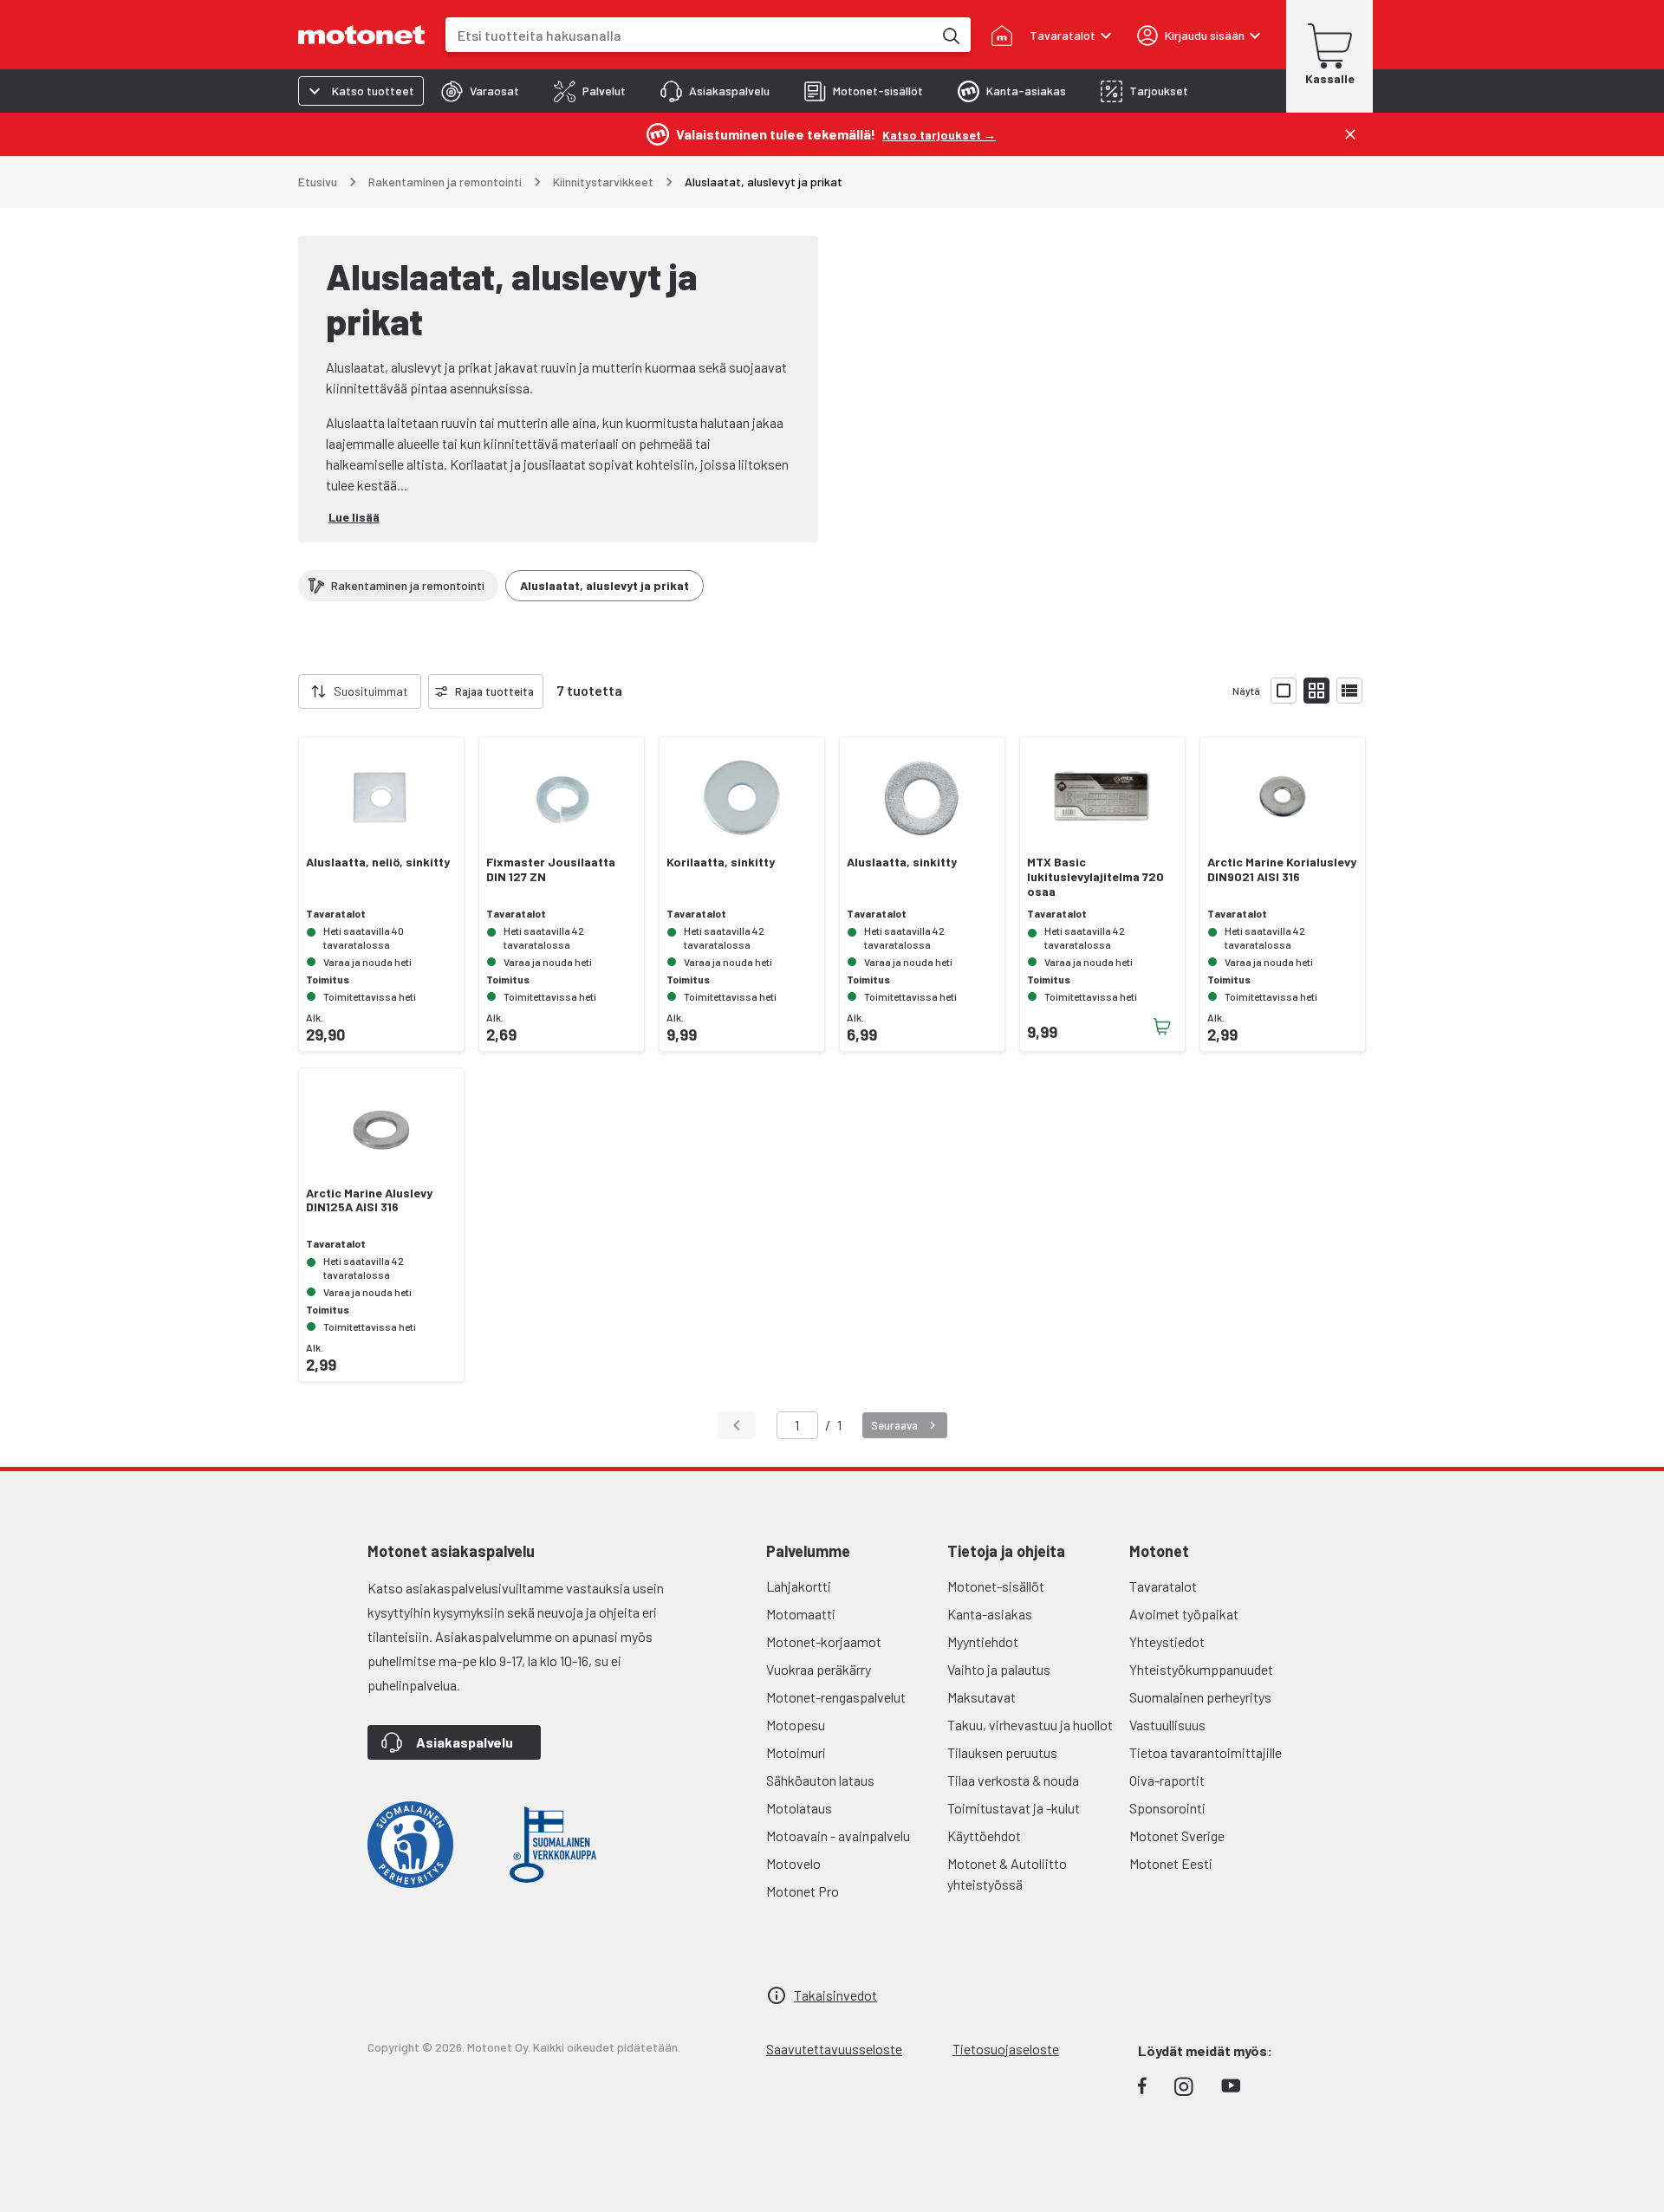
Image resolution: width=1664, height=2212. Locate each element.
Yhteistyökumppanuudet (1201, 1669)
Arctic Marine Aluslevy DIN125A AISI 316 (369, 1200)
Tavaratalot (1163, 1586)
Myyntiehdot (983, 1641)
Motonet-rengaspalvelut (836, 1697)
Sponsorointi (1167, 1808)
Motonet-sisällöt (996, 1586)
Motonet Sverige (1177, 1836)
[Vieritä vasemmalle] (288, 691)
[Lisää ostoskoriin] (1162, 1027)
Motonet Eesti (1171, 1863)
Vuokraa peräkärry (819, 1669)
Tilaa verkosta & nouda (1013, 1780)
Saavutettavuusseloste (834, 2049)
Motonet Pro (803, 1891)
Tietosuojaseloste (1006, 2049)
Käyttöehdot (984, 1836)
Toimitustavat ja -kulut (1014, 1808)
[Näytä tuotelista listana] (1349, 691)
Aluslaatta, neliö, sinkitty (378, 862)
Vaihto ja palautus (999, 1669)
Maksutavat (981, 1697)
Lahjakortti (799, 1586)
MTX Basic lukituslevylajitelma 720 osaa (1095, 877)
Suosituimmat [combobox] (371, 691)
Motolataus (799, 1808)
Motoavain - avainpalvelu (838, 1836)
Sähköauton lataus (820, 1780)
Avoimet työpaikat (1184, 1614)
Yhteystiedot (1167, 1641)
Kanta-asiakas (990, 1614)
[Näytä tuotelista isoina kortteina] (1284, 691)
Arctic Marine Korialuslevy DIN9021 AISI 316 (1282, 869)
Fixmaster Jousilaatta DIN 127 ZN (551, 869)
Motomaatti (801, 1614)
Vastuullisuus (1167, 1725)
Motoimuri (796, 1752)
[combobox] (689, 35)
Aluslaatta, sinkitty (902, 862)
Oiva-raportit (1167, 1780)
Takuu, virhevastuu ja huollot (1030, 1725)
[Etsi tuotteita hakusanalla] (950, 35)
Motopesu (796, 1725)
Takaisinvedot (835, 1995)
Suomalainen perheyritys (1200, 1697)
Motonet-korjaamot (824, 1641)
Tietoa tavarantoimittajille (1206, 1752)
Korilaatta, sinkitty (721, 862)
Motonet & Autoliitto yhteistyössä (1007, 1874)
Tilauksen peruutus (1002, 1752)
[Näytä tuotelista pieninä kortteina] (1316, 691)
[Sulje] (1350, 134)
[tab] (480, 91)
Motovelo (793, 1863)
